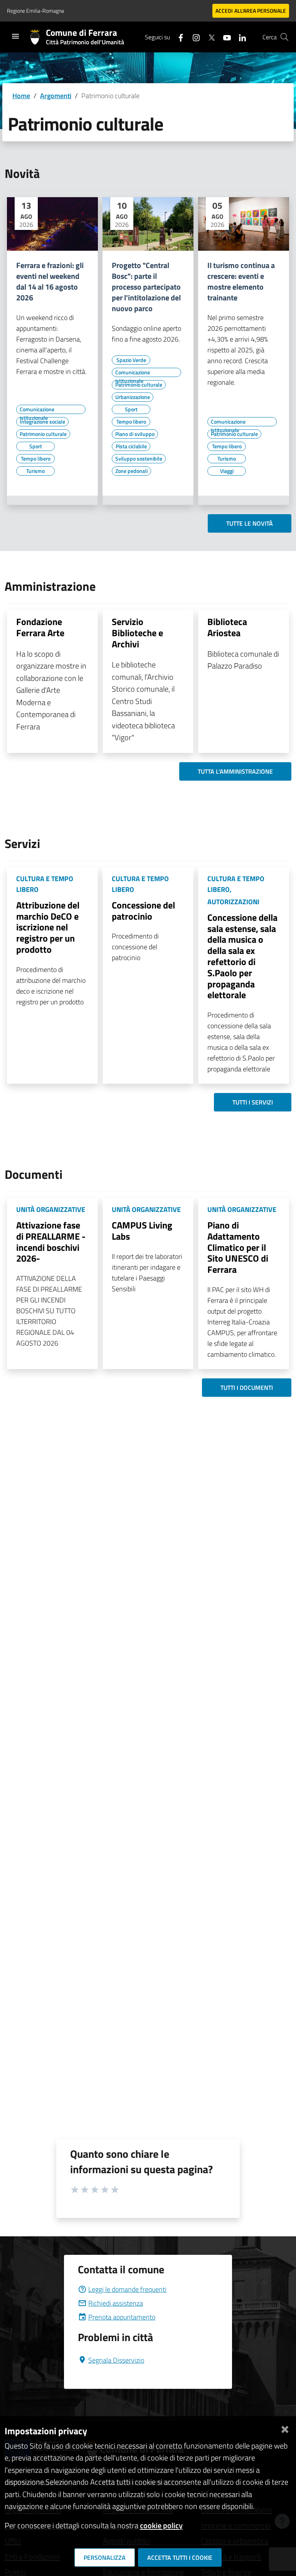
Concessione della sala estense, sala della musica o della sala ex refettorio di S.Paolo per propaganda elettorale (242, 956)
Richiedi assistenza (116, 2303)
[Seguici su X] (209, 37)
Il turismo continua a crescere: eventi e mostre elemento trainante (241, 282)
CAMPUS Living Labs (142, 1231)
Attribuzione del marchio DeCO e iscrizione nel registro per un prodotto (48, 927)
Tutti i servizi (253, 1102)
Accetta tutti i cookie (180, 2558)
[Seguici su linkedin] (239, 37)
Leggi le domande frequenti (127, 2289)
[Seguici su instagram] (193, 37)
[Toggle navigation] (15, 36)
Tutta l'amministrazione (235, 771)
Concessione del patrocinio (143, 911)
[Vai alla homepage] (38, 37)
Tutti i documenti (247, 1388)
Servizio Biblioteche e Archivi (137, 633)
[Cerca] (284, 37)
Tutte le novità (250, 523)
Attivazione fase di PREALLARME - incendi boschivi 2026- (51, 1242)
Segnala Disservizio (116, 2360)
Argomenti (56, 96)
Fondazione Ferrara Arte (40, 627)
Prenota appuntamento (122, 2317)
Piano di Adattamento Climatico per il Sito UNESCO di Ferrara (238, 1247)
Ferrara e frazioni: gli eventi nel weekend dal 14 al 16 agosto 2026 (50, 282)
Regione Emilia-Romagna (35, 11)
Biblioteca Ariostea (227, 627)
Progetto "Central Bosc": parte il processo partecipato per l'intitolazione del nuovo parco (146, 287)
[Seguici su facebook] (178, 37)
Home (21, 96)
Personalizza (105, 2558)
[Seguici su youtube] (224, 37)
